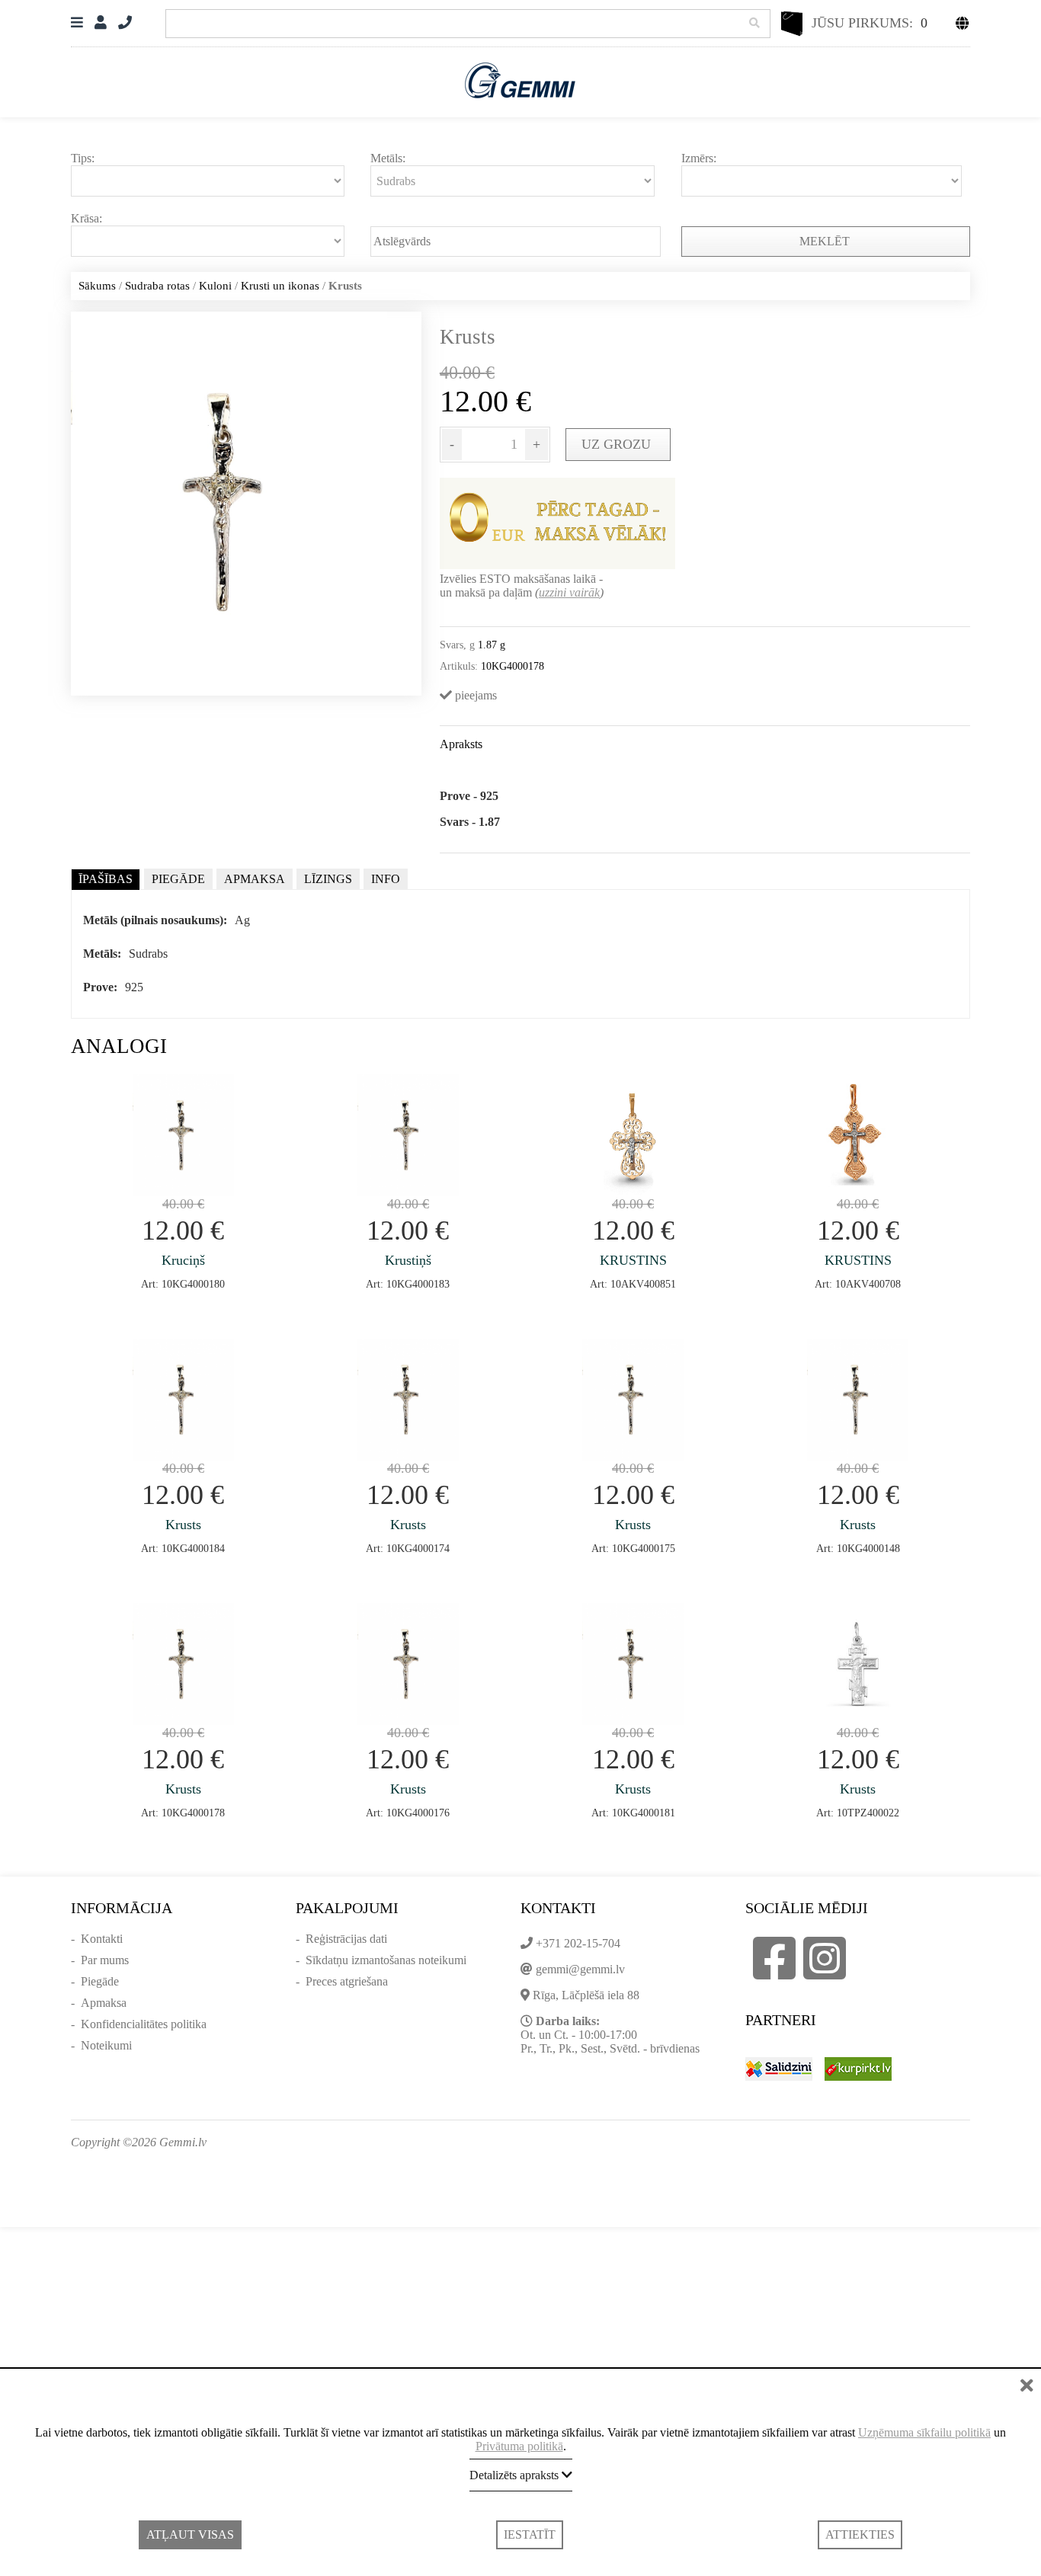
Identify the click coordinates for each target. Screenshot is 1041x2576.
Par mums (105, 1960)
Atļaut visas (190, 2534)
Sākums (97, 286)
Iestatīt (530, 2534)
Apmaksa (104, 2003)
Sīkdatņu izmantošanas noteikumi (386, 1960)
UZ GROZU (618, 444)
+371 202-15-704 (578, 1943)
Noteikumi (106, 2045)
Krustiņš (408, 1260)
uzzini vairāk (569, 592)
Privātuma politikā (519, 2446)
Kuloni (215, 286)
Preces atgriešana (347, 1981)
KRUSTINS (633, 1260)
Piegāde (100, 1981)
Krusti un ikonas (280, 286)
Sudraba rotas (157, 286)
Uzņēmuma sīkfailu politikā (924, 2432)
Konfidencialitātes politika (144, 2024)
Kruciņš (183, 1260)
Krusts (183, 1525)
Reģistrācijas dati (346, 1939)
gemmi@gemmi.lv (580, 1969)
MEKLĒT (826, 241)
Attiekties (860, 2534)
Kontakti (102, 1939)
